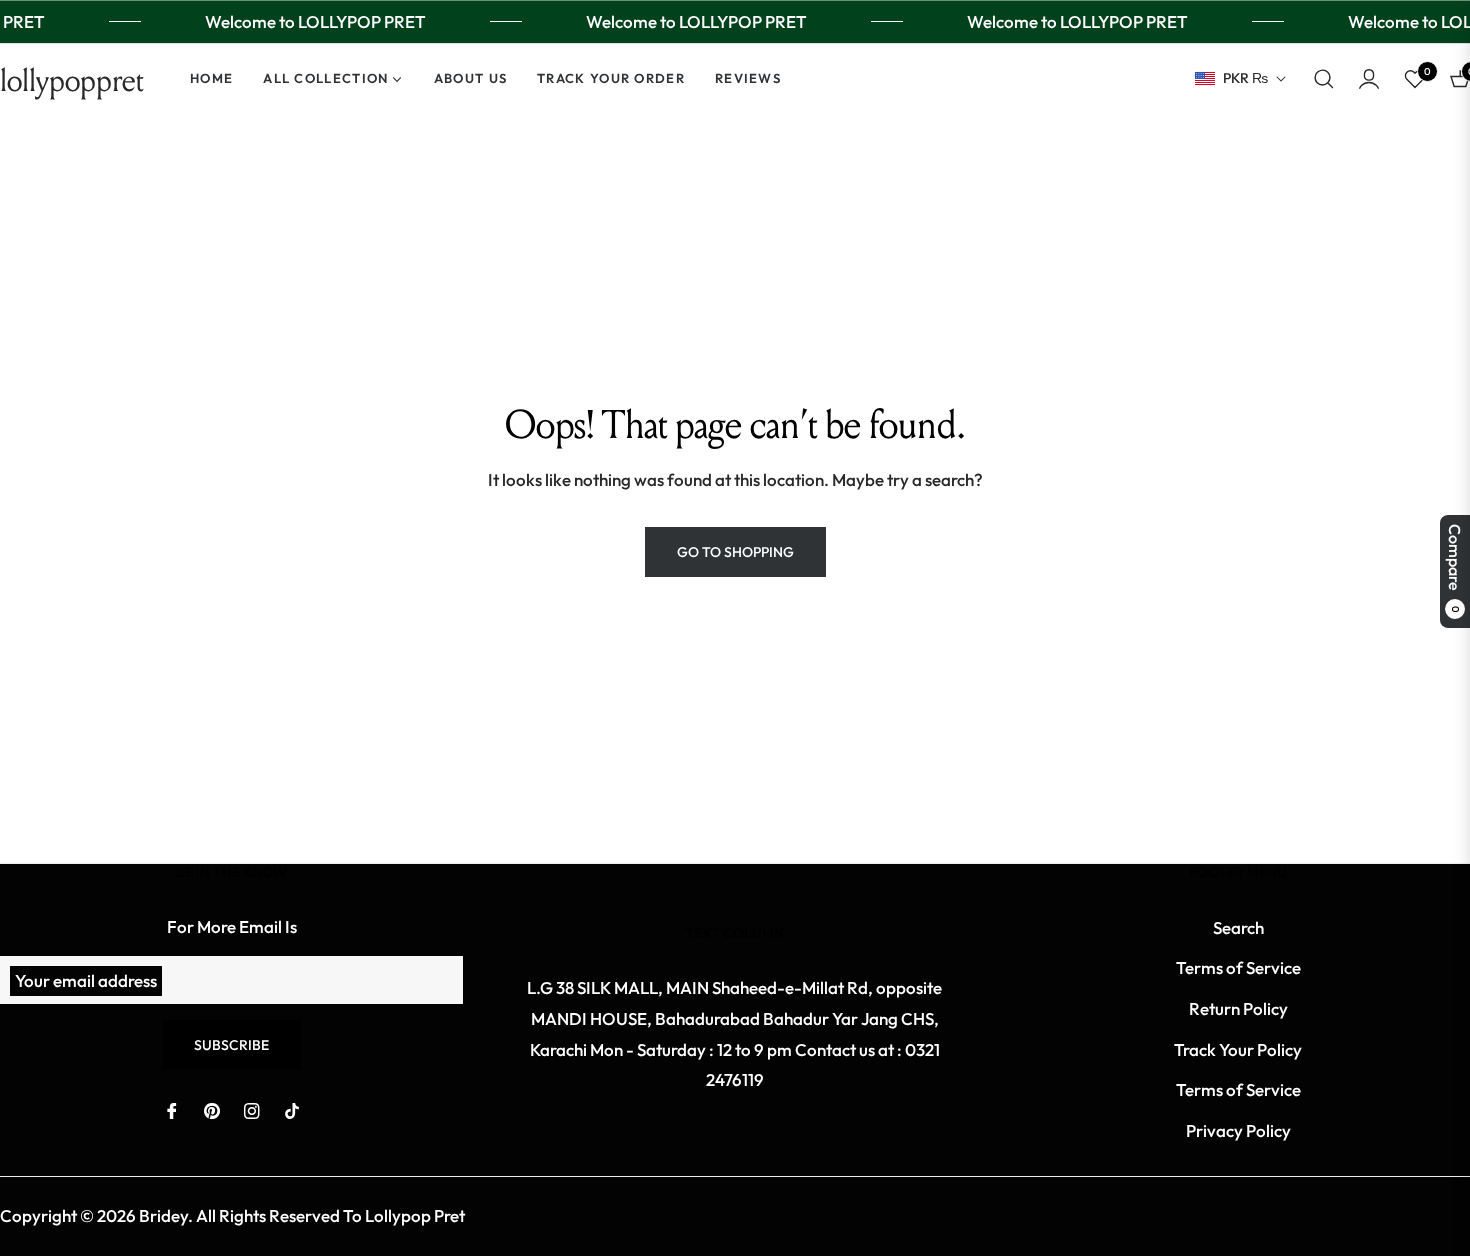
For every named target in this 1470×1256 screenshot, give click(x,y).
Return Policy (1238, 1008)
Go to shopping (735, 552)
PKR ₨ (1245, 78)
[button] (1324, 79)
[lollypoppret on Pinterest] (212, 1109)
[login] (1369, 79)
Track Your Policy (1238, 1049)
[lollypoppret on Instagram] (252, 1109)
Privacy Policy (1238, 1130)
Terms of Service (1238, 967)
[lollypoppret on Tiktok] (292, 1109)
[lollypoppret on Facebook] (172, 1109)
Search (1238, 927)
